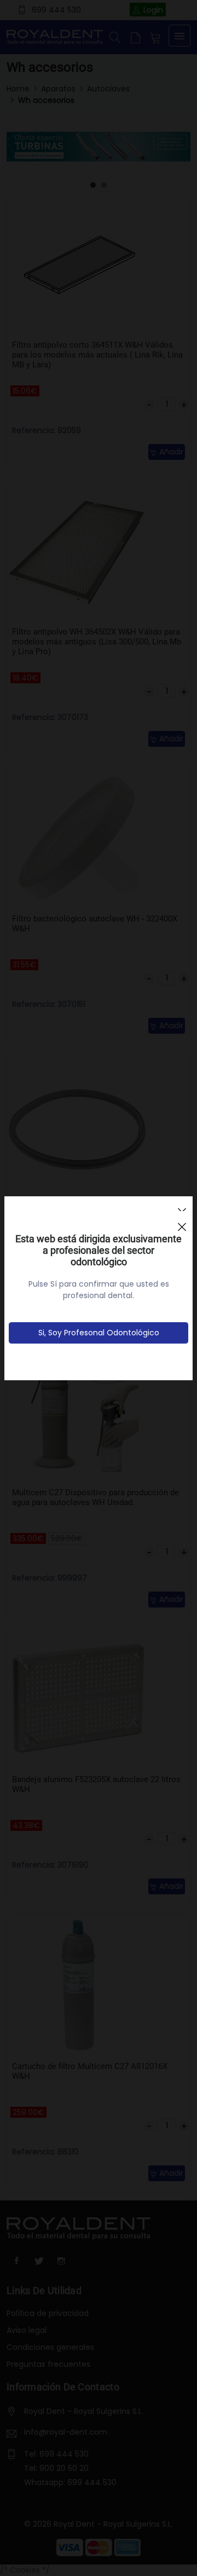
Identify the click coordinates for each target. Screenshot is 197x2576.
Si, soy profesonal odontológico (99, 1333)
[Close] (182, 1222)
